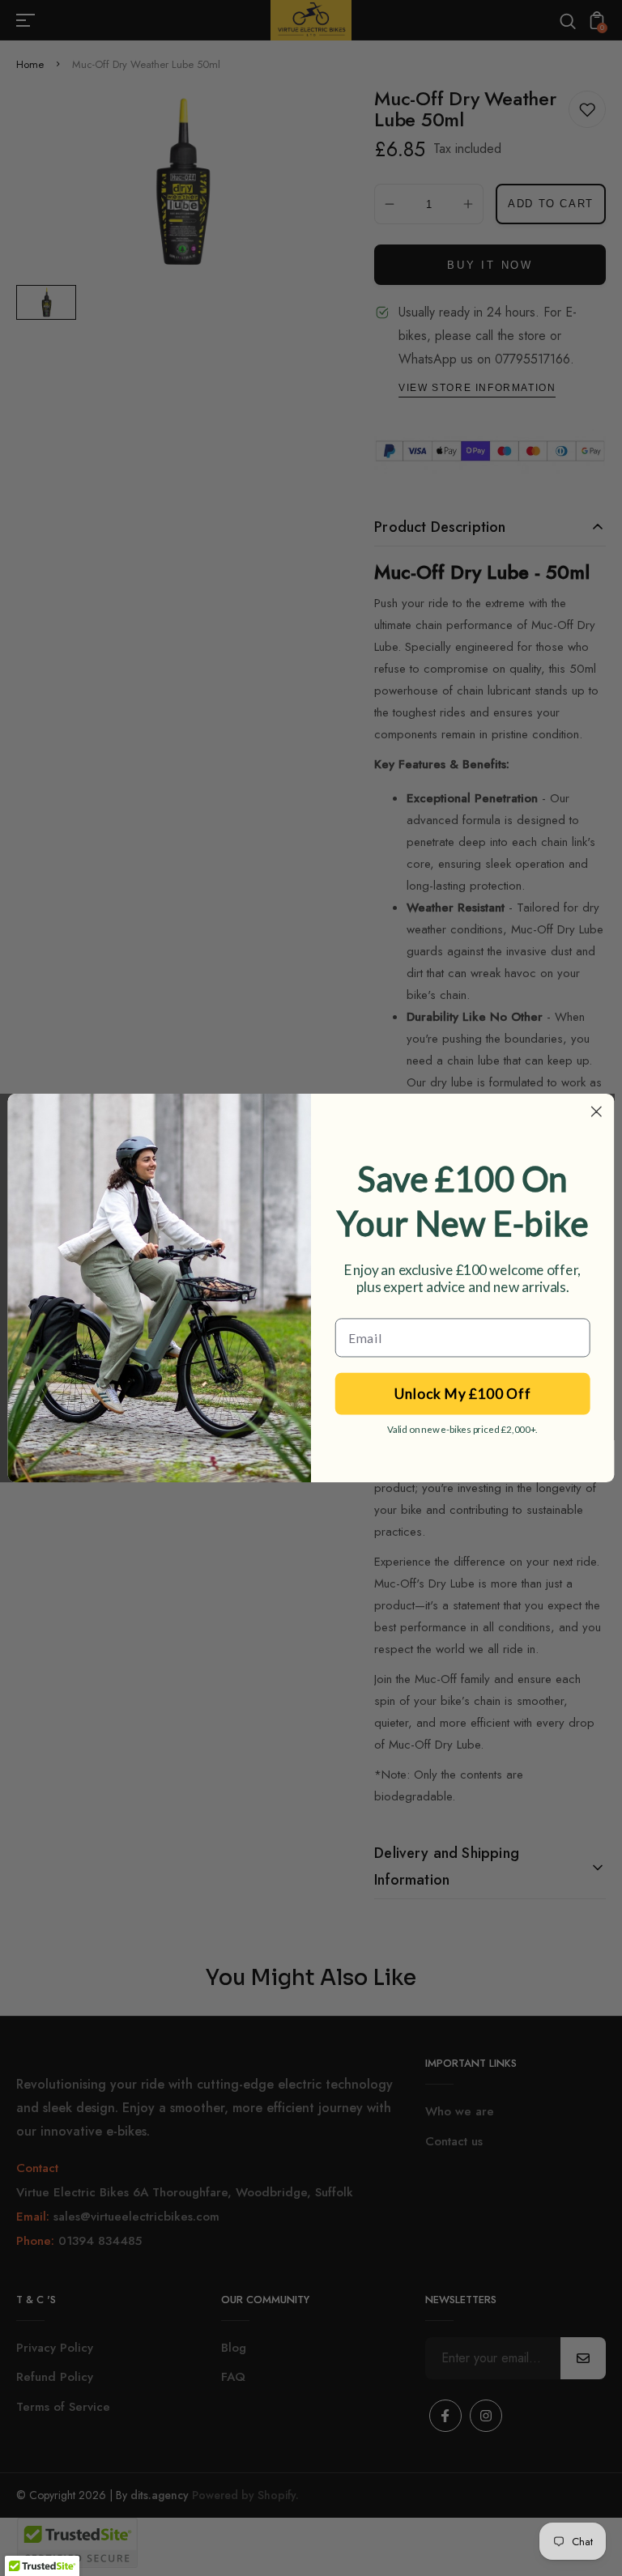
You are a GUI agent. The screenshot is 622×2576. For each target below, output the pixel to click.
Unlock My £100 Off (462, 1394)
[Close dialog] (596, 1112)
